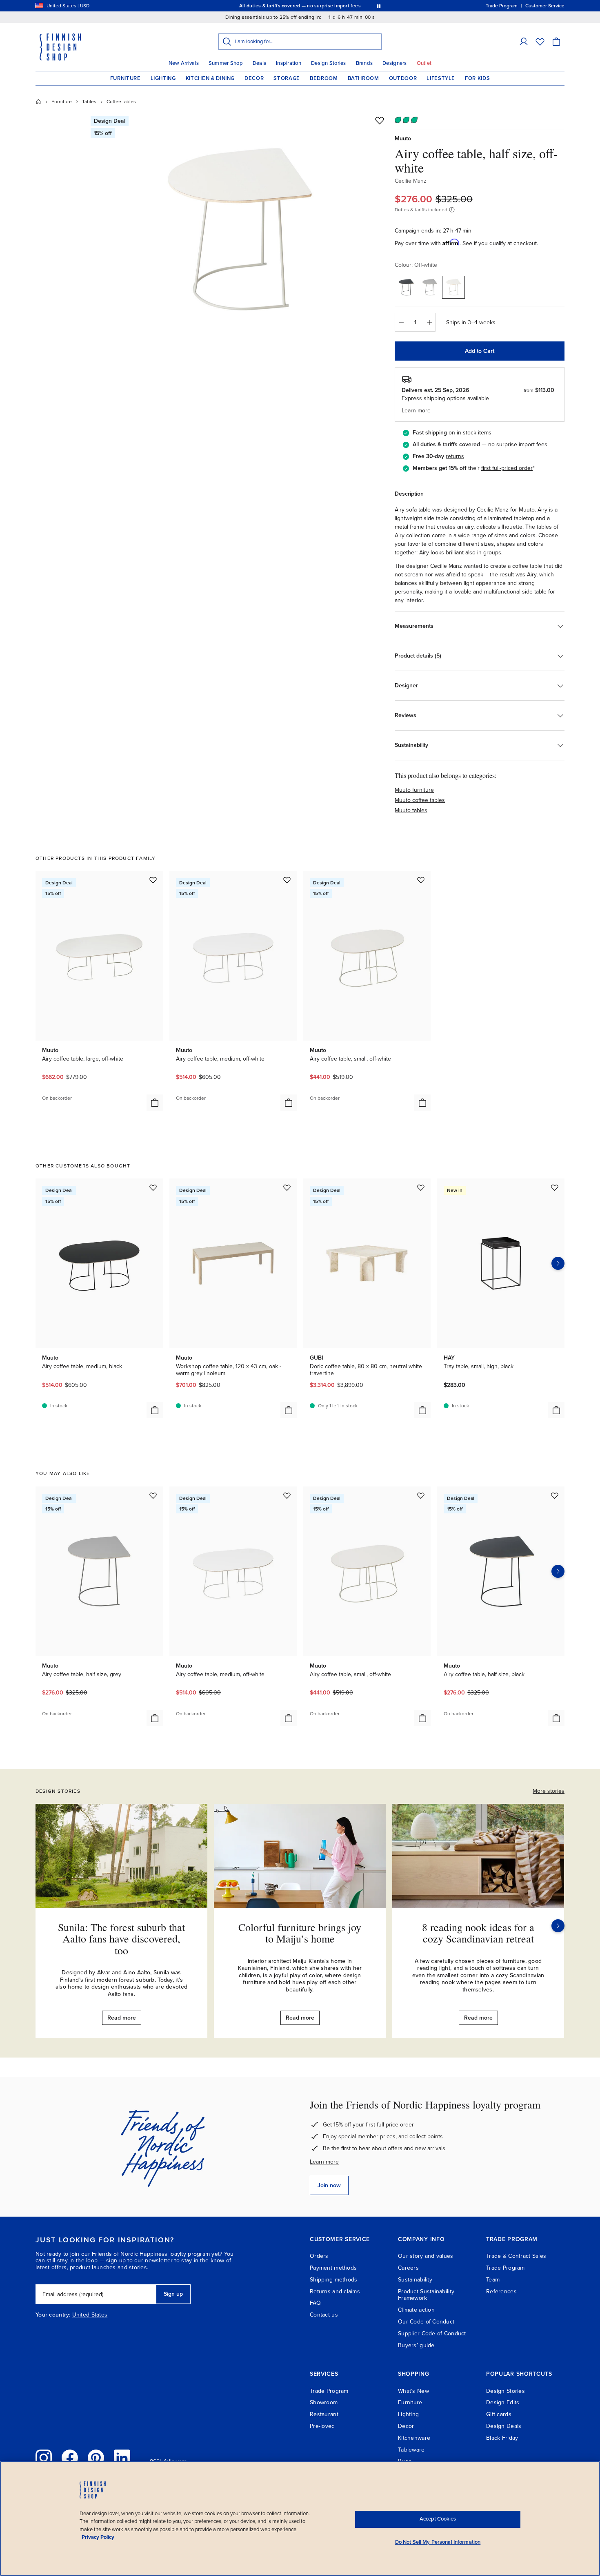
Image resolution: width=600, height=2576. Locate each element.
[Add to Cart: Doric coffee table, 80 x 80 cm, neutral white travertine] (422, 1410)
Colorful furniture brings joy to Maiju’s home (300, 1933)
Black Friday (502, 2438)
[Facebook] (70, 2458)
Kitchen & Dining (210, 78)
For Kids (477, 78)
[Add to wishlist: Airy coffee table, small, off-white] (421, 880)
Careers (408, 2268)
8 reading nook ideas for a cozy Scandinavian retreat (478, 1933)
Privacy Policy (98, 2537)
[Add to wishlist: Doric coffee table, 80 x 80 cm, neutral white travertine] (421, 1187)
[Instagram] (44, 2458)
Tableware (411, 2450)
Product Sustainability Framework (426, 2295)
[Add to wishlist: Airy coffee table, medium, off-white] (287, 880)
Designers (394, 63)
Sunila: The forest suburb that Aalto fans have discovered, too (121, 1939)
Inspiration (289, 63)
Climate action (416, 2310)
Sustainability (415, 2280)
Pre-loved (322, 2426)
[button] (524, 42)
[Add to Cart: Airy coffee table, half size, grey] (155, 1718)
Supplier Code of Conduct (432, 2333)
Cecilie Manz (411, 181)
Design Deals (504, 2426)
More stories (549, 1791)
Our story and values (426, 2256)
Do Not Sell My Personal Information (438, 2542)
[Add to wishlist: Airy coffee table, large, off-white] (153, 880)
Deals (259, 63)
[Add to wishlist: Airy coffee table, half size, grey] (153, 1495)
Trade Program (506, 2268)
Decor (254, 78)
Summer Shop (226, 63)
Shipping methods (333, 2280)
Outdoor (403, 78)
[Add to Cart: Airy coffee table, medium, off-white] (289, 1103)
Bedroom (324, 78)
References (501, 2291)
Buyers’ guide (416, 2345)
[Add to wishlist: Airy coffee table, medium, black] (153, 1187)
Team (493, 2280)
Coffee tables (121, 102)
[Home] (38, 102)
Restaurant (324, 2414)
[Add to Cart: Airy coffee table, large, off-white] (155, 1103)
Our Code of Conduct (426, 2322)
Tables (89, 102)
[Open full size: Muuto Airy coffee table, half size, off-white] (240, 229)
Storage (287, 78)
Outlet (424, 63)
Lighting (163, 78)
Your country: (53, 2315)
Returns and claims (335, 2291)
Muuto (403, 138)
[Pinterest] (96, 2458)
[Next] (558, 1926)
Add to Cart (480, 351)
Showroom (324, 2402)
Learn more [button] (416, 411)
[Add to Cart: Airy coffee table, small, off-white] (422, 1103)
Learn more (324, 2162)
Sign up (173, 2294)
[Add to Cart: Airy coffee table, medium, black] (155, 1410)
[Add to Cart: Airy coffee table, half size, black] (556, 1718)
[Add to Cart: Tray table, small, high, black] (556, 1410)
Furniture (126, 78)
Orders (319, 2256)
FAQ (315, 2303)
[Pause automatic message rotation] (379, 6)
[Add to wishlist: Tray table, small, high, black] (555, 1187)
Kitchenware (414, 2438)
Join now (329, 2185)
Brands (364, 63)
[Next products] (558, 1263)
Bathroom (363, 78)
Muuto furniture (414, 790)
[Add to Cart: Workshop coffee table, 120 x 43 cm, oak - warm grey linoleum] (289, 1410)
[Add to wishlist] (380, 120)
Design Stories (329, 63)
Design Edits (503, 2402)
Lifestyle (441, 78)
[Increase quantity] (429, 322)
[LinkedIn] (122, 2458)
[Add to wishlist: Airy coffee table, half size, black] (555, 1495)
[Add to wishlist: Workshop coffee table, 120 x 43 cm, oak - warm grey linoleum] (287, 1187)
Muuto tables (411, 810)
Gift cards (499, 2414)
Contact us (324, 2315)
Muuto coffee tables (420, 800)
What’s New (413, 2391)
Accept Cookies (438, 2519)
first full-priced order (507, 468)
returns (455, 456)
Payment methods (333, 2268)
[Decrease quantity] (401, 322)
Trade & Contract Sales (516, 2256)
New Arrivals (184, 63)
